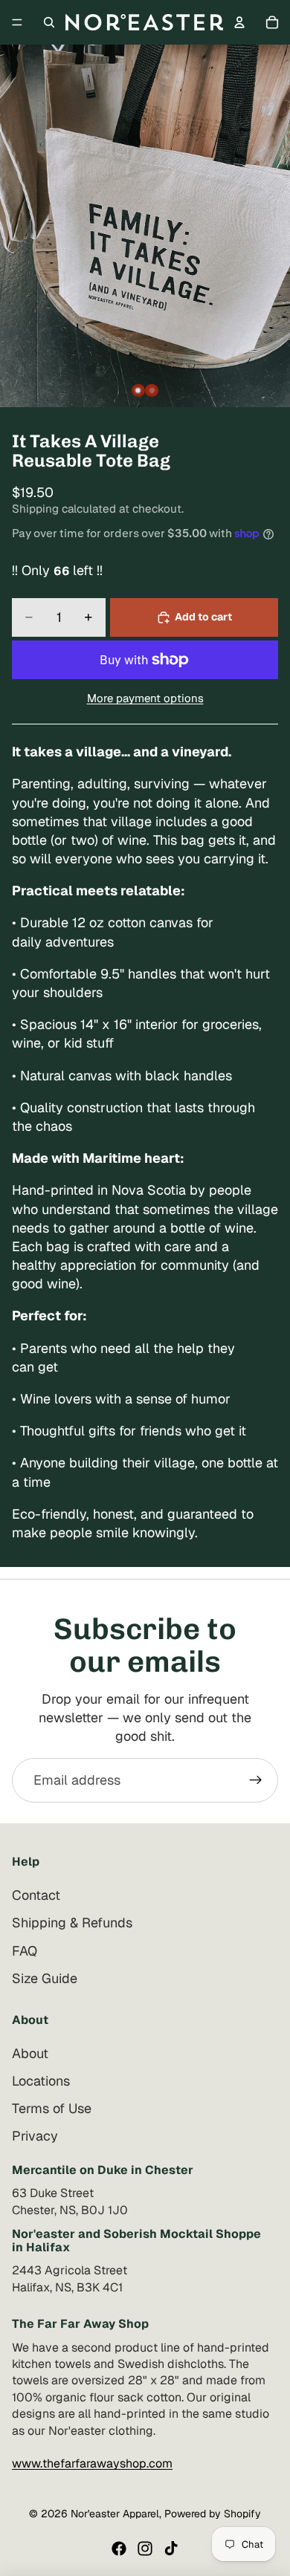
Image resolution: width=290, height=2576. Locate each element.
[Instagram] (145, 2549)
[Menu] (17, 22)
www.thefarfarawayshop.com (92, 2463)
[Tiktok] (171, 2549)
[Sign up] (256, 1780)
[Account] (239, 22)
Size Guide (45, 1978)
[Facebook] (119, 2549)
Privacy (35, 2136)
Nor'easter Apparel (115, 2514)
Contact (36, 1895)
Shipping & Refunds (72, 1923)
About (30, 2053)
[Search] (49, 22)
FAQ (25, 1950)
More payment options (145, 698)
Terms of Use (52, 2108)
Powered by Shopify (213, 2514)
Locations (41, 2081)
